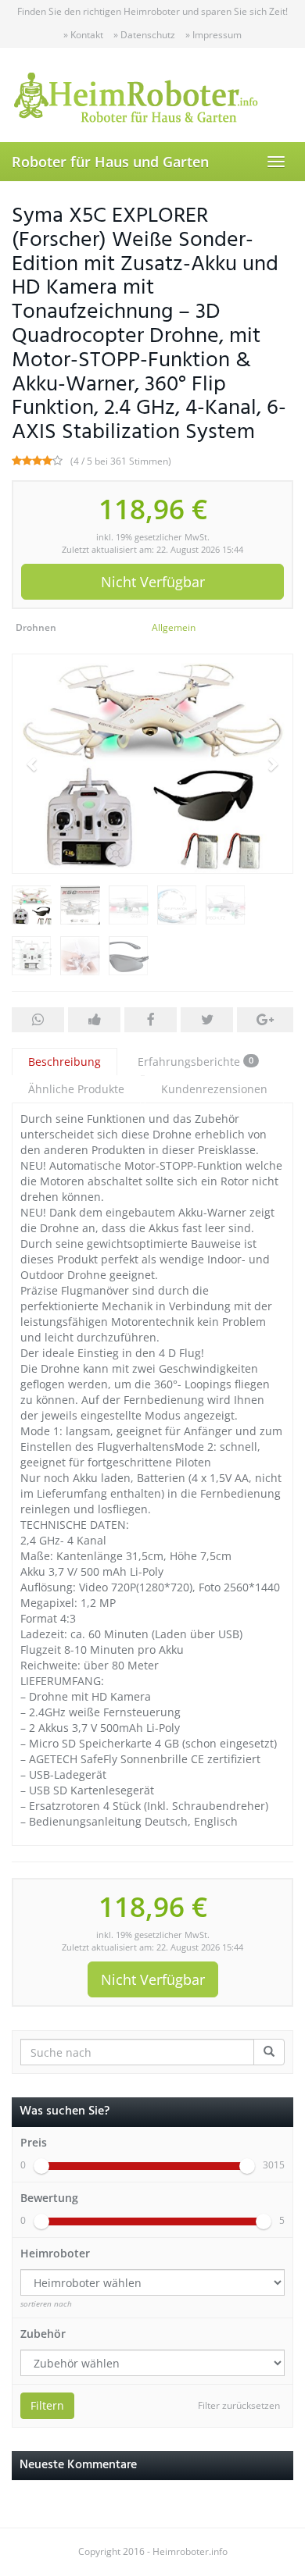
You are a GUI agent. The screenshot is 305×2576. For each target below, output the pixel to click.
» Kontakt (83, 35)
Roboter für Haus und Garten (110, 162)
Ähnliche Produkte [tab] (76, 1089)
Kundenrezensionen (214, 1089)
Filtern (47, 2405)
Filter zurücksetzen (239, 2405)
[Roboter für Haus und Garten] (152, 94)
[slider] (41, 2166)
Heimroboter (55, 2253)
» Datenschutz (144, 35)
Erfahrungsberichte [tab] (196, 1062)
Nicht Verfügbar (153, 582)
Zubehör (43, 2334)
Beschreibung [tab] (65, 1062)
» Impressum (213, 35)
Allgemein (174, 627)
